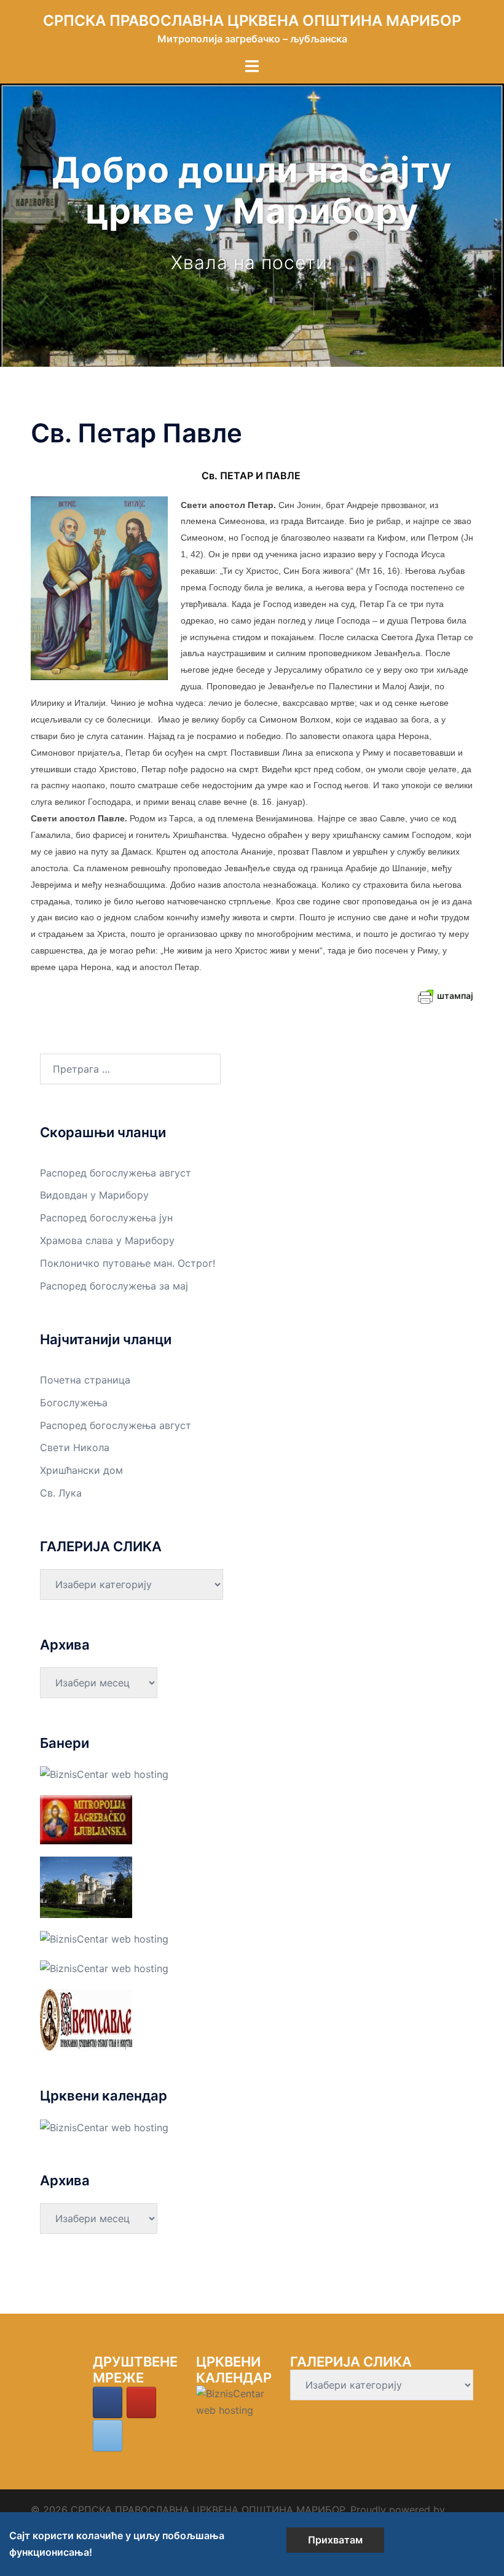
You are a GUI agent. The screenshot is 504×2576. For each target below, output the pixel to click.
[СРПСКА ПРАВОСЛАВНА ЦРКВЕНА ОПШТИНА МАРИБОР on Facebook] (108, 2402)
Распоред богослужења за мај (114, 1286)
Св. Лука (61, 1493)
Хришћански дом (81, 1470)
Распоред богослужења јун (106, 1218)
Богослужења (74, 1403)
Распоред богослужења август (116, 1173)
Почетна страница (85, 1380)
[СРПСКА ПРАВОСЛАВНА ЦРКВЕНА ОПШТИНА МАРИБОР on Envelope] (108, 2436)
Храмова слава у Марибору (107, 1240)
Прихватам (335, 2540)
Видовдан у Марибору (94, 1195)
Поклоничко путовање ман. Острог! (128, 1263)
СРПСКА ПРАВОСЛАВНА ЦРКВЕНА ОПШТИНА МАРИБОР (252, 21)
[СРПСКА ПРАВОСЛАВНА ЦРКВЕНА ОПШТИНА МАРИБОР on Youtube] (141, 2402)
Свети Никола (75, 1447)
